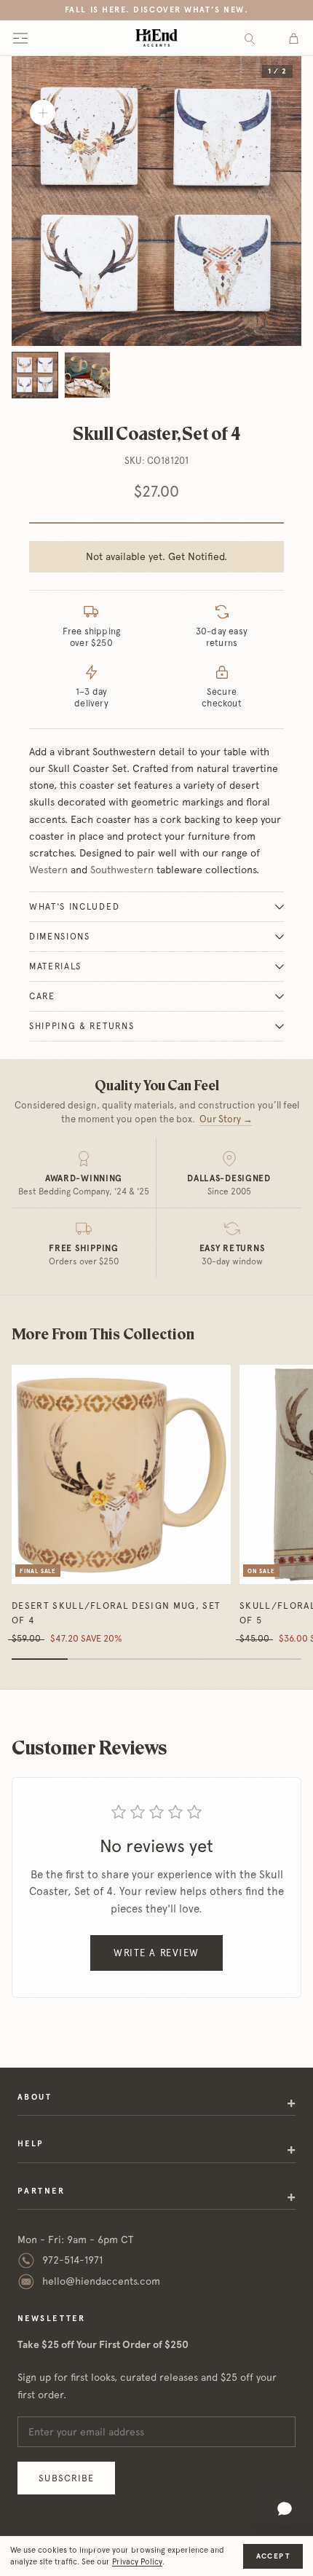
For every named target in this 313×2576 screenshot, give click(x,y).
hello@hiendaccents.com (101, 2281)
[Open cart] (294, 38)
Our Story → (226, 1119)
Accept (273, 2556)
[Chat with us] (285, 2509)
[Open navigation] (20, 38)
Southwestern (122, 870)
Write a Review (156, 1953)
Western (48, 870)
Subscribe (66, 2478)
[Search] (250, 38)
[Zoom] (43, 113)
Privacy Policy (137, 2562)
